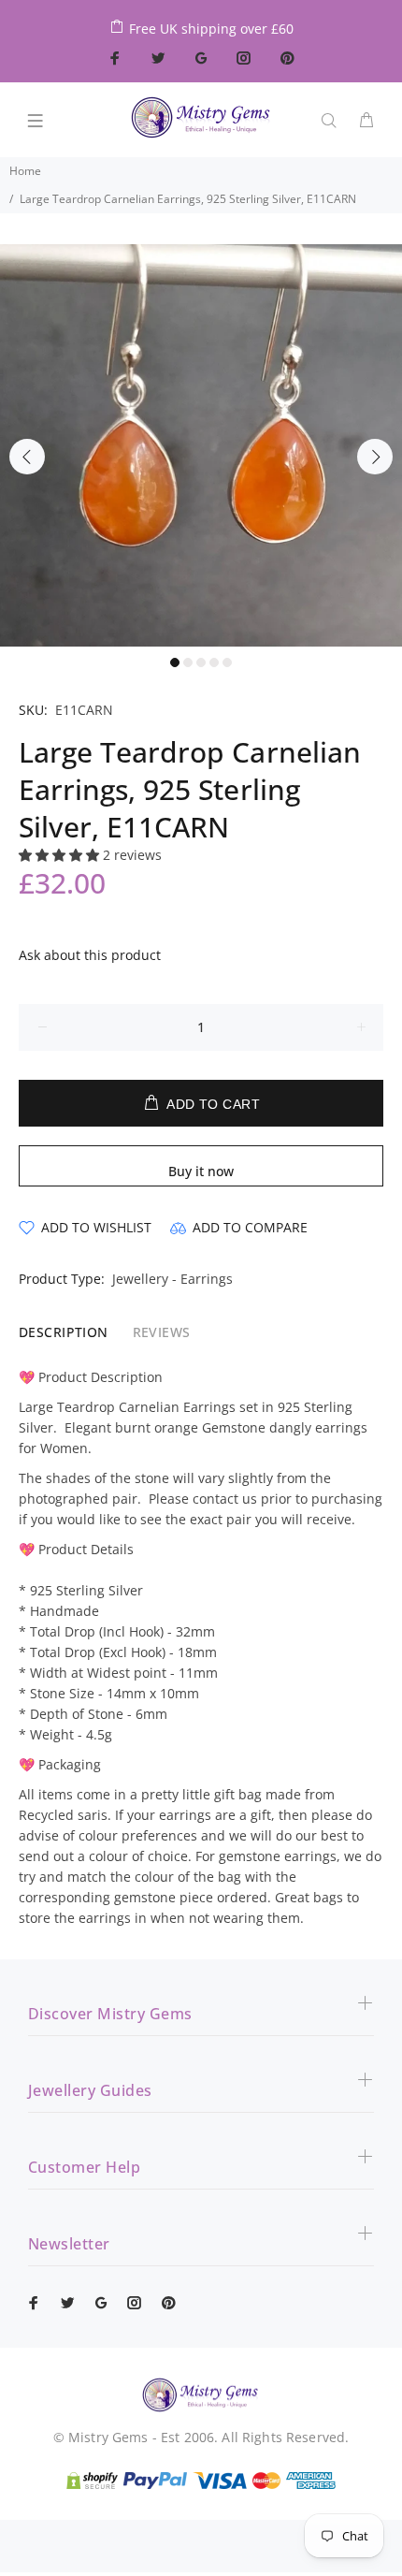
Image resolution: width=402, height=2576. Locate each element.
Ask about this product (90, 955)
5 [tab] (227, 662)
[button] (61, 855)
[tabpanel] (201, 445)
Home (25, 171)
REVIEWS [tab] (162, 1332)
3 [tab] (201, 662)
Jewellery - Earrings (172, 1279)
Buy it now (201, 1171)
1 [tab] (175, 662)
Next (375, 457)
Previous (27, 457)
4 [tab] (214, 662)
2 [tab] (188, 662)
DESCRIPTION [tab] (64, 1332)
